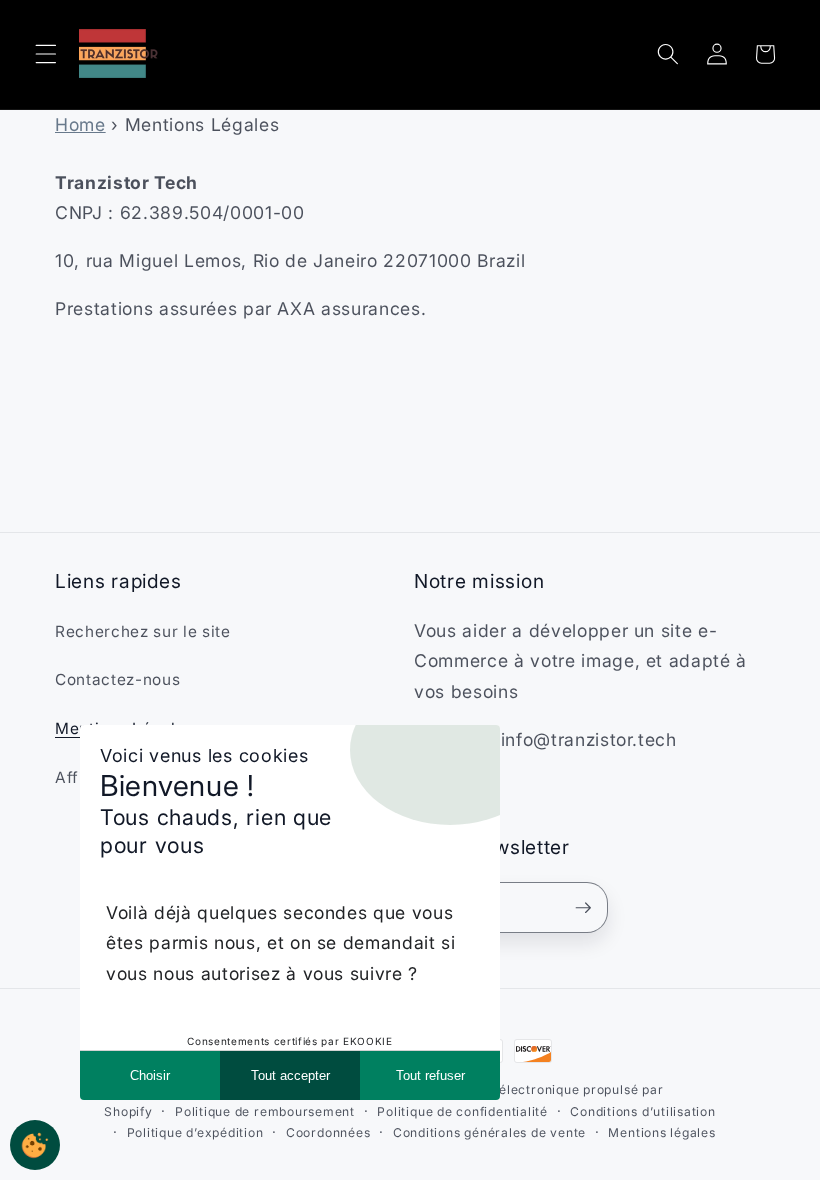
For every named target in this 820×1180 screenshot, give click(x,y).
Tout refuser (430, 1075)
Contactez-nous (117, 679)
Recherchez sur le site (143, 631)
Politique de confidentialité (462, 1111)
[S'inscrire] (583, 908)
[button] (46, 54)
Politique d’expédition (195, 1132)
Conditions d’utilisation (642, 1111)
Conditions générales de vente (489, 1132)
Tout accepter (290, 1075)
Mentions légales (661, 1132)
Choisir (150, 1075)
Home (80, 124)
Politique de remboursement (265, 1111)
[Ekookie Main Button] (35, 1145)
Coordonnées (328, 1132)
